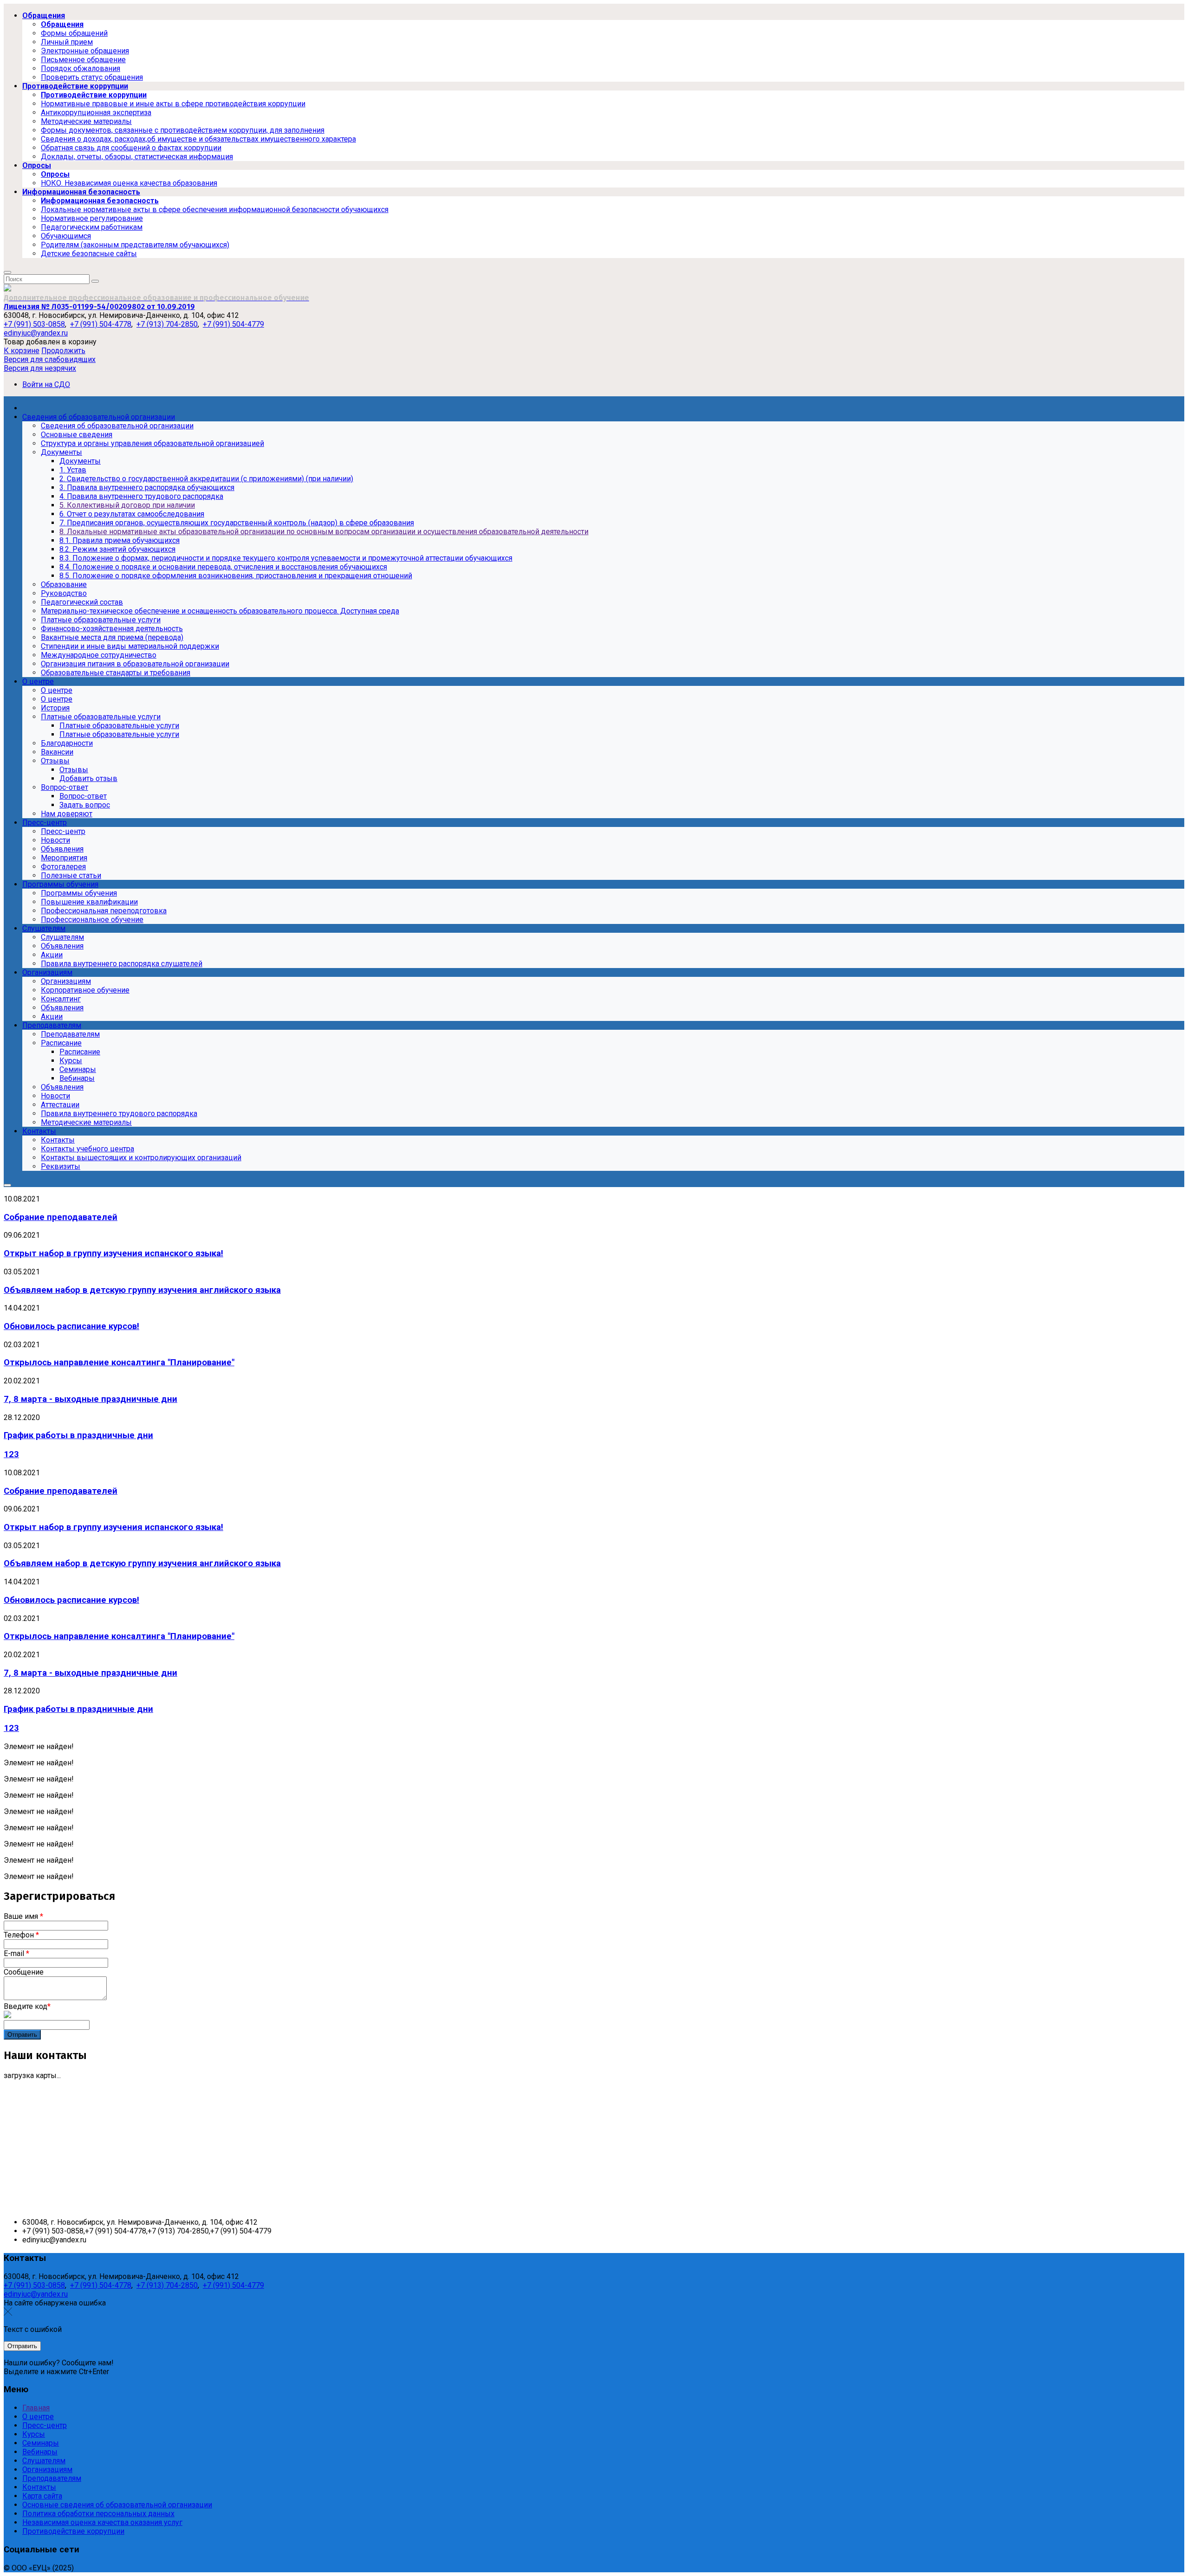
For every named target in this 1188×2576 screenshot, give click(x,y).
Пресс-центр (45, 2425)
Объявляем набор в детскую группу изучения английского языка (142, 1290)
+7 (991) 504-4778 (101, 324)
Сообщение (24, 1972)
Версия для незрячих (40, 368)
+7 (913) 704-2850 (167, 324)
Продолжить (63, 351)
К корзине (22, 351)
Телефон (21, 1935)
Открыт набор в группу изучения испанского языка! (113, 1253)
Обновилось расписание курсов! (71, 1326)
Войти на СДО (46, 384)
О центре (38, 2417)
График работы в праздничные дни (78, 1435)
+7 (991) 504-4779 (233, 324)
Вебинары (40, 2452)
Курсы (34, 2434)
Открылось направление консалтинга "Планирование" (119, 1362)
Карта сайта (42, 2496)
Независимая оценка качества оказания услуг (102, 2522)
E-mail (16, 1953)
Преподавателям (52, 2478)
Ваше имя (23, 1916)
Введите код (27, 2006)
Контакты (39, 2487)
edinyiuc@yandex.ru (36, 333)
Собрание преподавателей (61, 1217)
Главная (36, 2408)
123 (11, 1454)
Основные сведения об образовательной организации (117, 2505)
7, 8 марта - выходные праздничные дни (90, 1399)
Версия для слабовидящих (50, 359)
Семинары (41, 2443)
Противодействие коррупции (73, 2531)
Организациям (47, 2469)
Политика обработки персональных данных (98, 2514)
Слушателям (44, 2461)
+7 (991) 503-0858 (34, 324)
